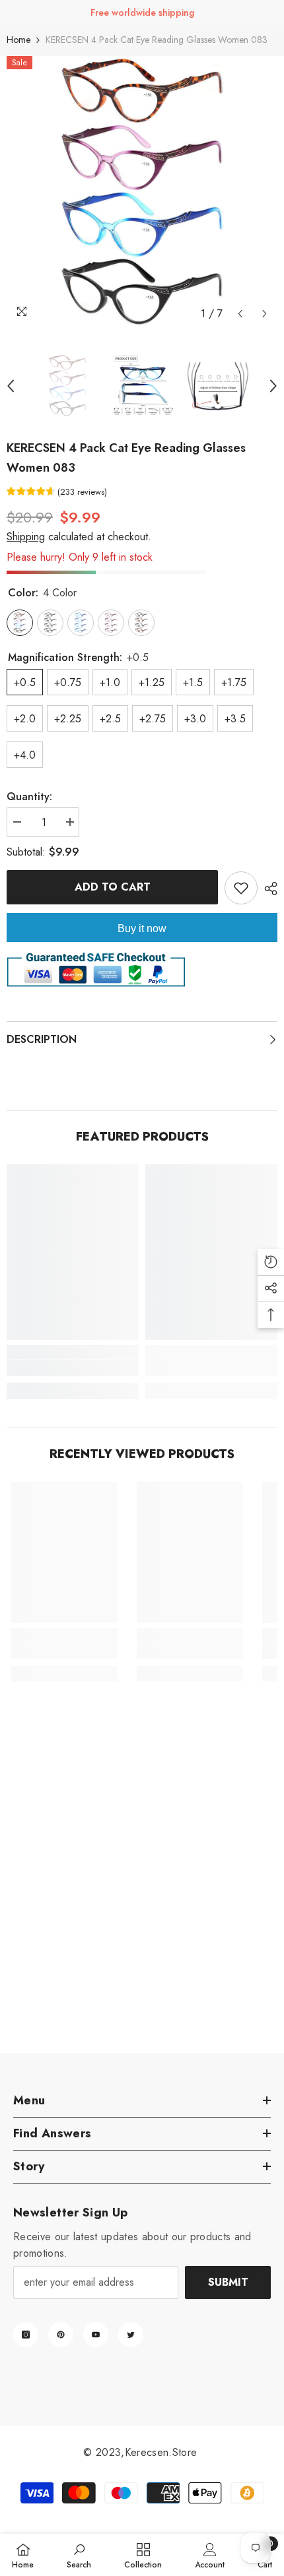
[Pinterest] (61, 2335)
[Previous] (240, 314)
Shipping (26, 537)
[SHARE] (267, 889)
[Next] (265, 314)
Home (18, 40)
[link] (73, 1368)
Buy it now (142, 928)
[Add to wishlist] (241, 888)
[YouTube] (96, 2335)
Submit (228, 2282)
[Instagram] (26, 2335)
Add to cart (113, 887)
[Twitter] (131, 2335)
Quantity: (29, 797)
